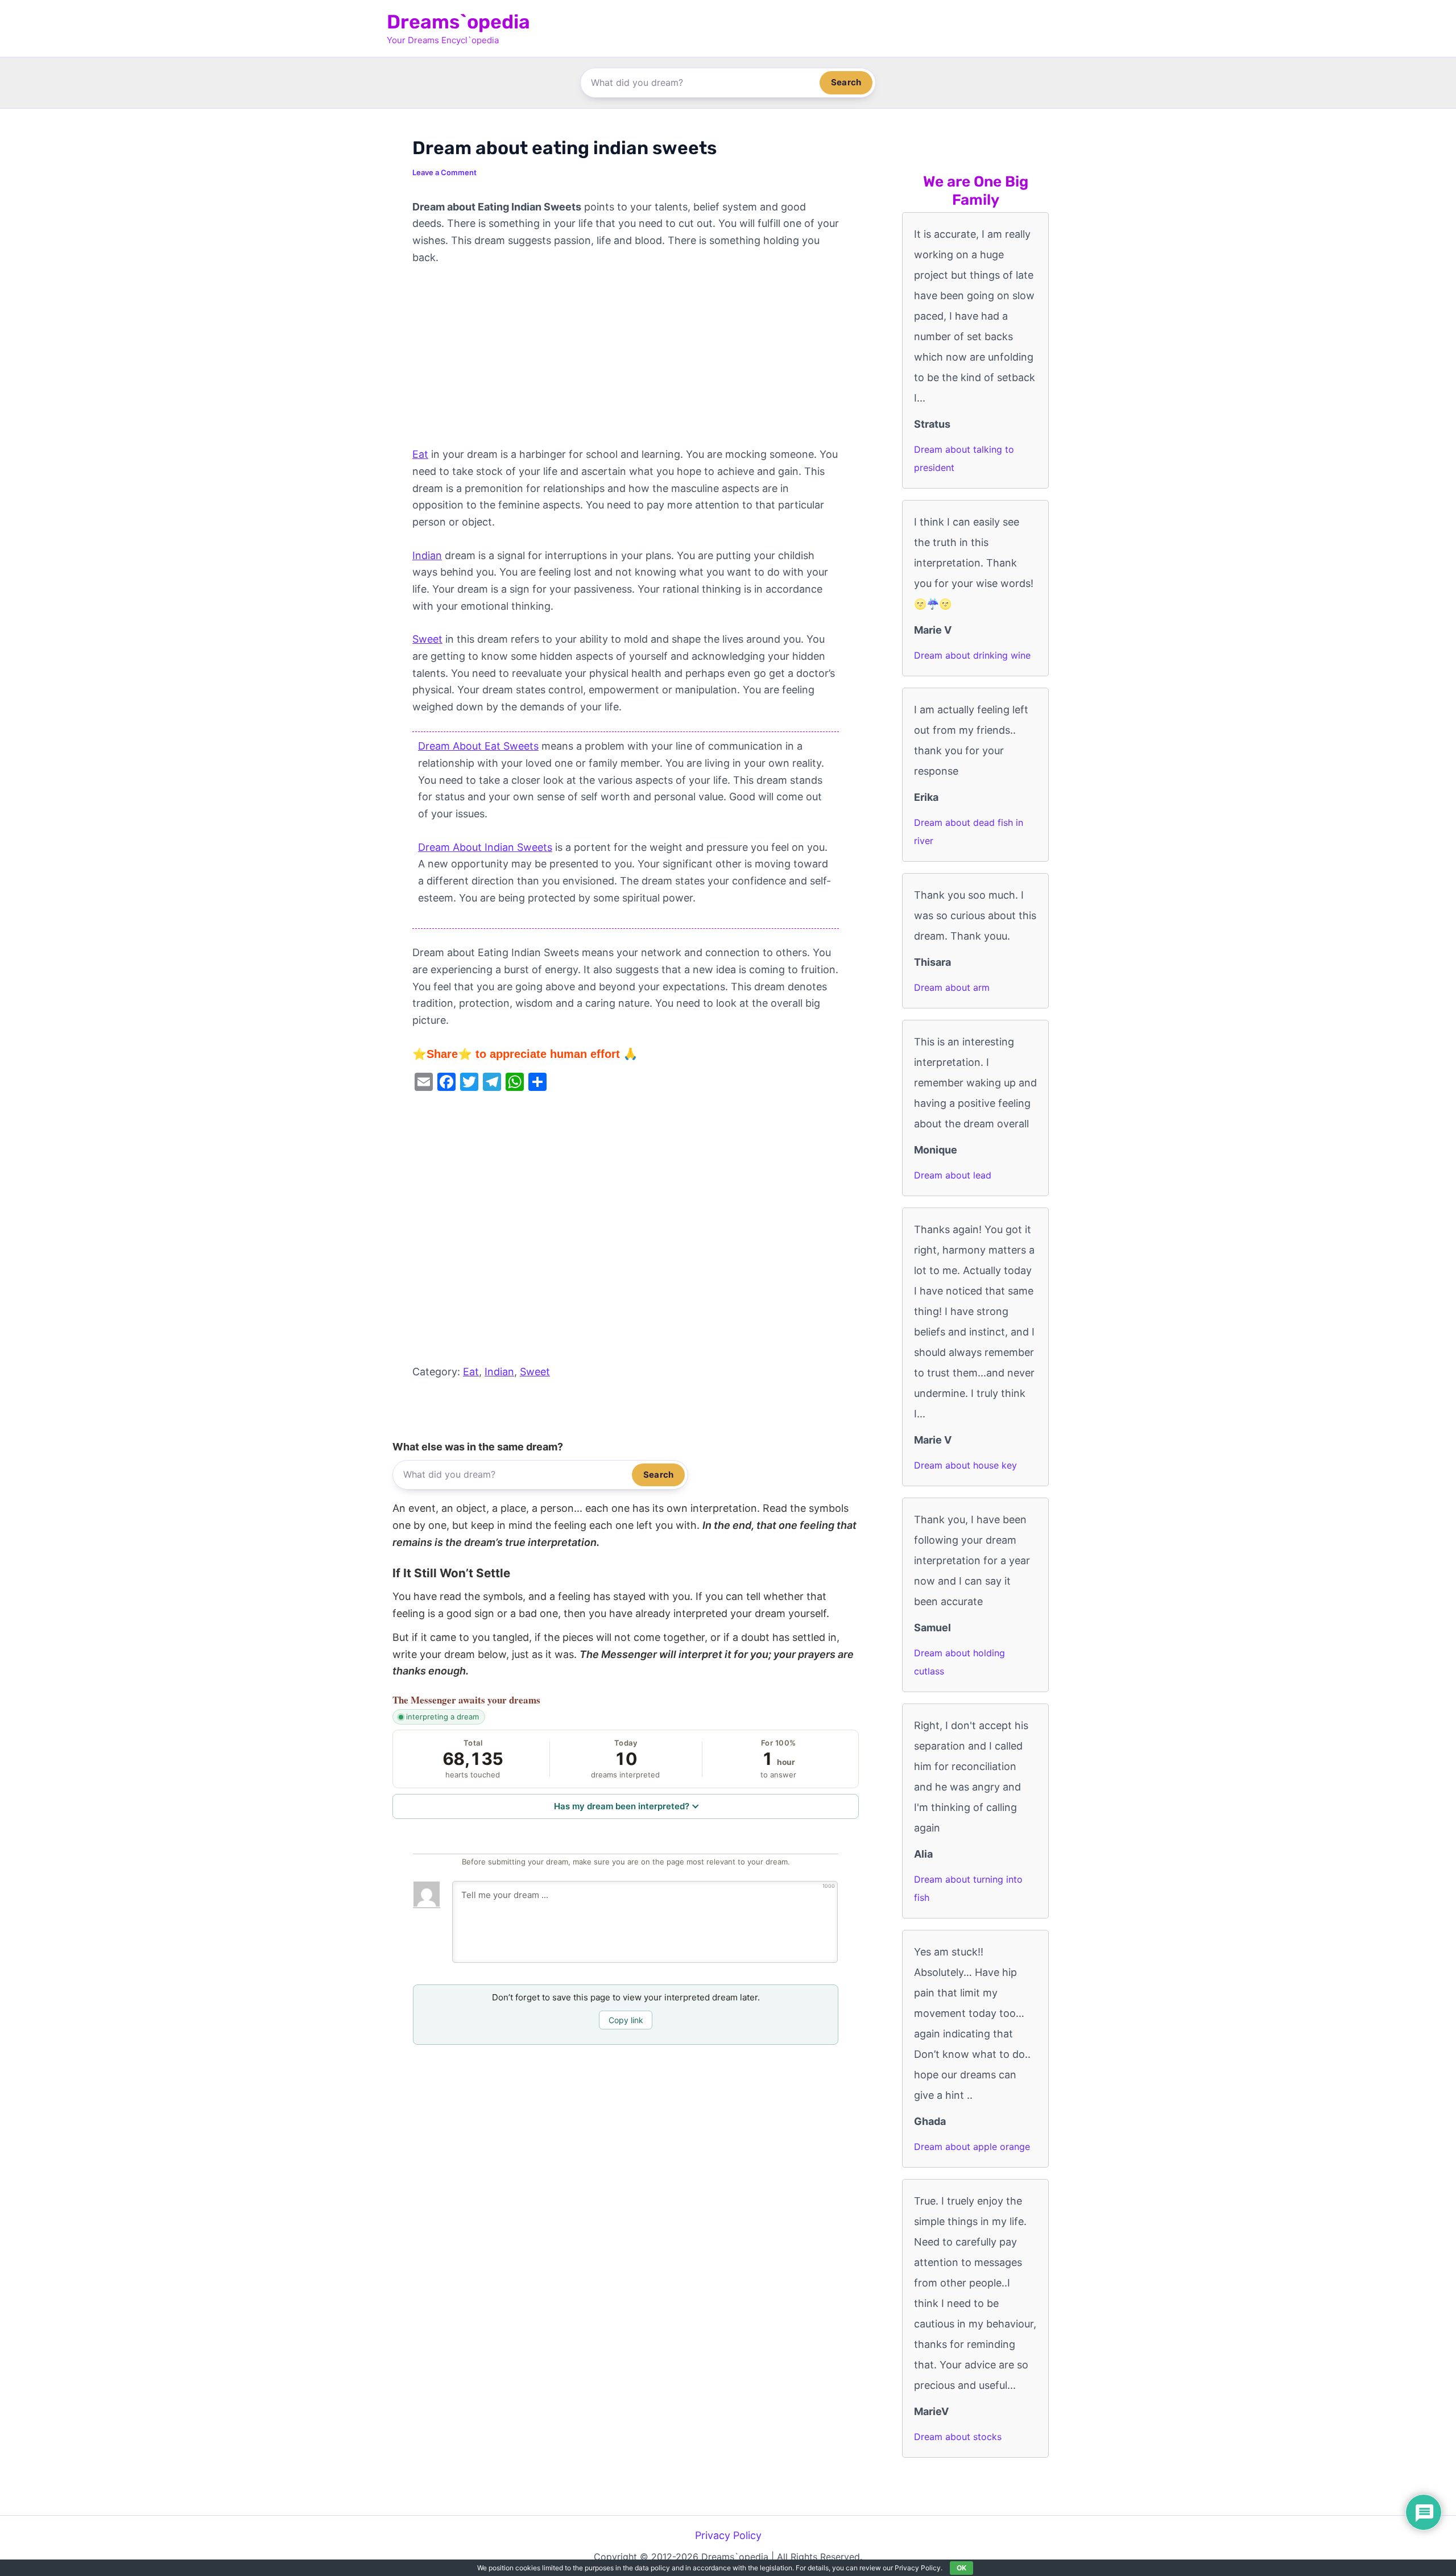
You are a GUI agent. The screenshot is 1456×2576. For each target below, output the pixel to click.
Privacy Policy (728, 2535)
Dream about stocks (958, 2437)
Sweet (427, 639)
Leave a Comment (444, 172)
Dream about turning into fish (968, 1888)
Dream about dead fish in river (969, 832)
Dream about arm (952, 987)
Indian (427, 555)
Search (846, 82)
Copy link (626, 2020)
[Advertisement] (626, 362)
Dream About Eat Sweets (478, 746)
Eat (420, 454)
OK (961, 2568)
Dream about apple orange (972, 2147)
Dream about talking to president (964, 458)
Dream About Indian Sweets (485, 847)
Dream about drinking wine (972, 655)
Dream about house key (965, 1465)
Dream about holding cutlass (959, 1662)
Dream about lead (953, 1175)
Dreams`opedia (458, 22)
